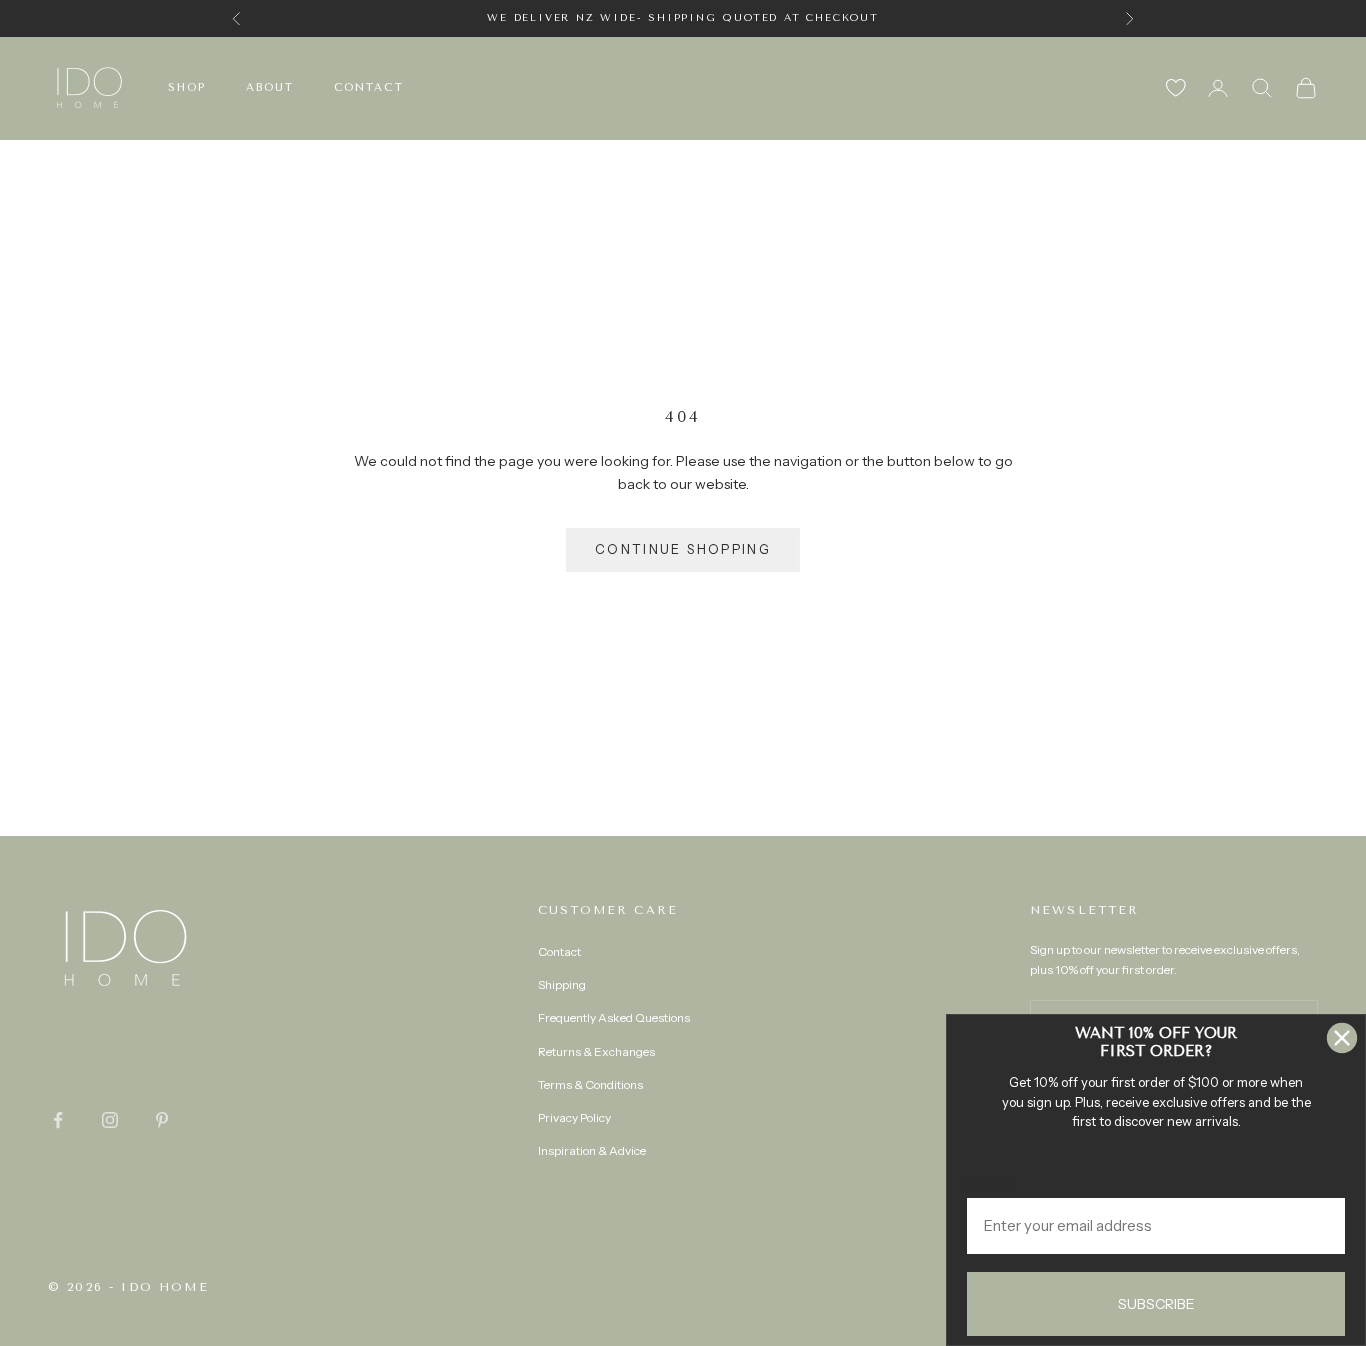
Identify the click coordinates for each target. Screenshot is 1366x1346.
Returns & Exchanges (596, 1051)
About (270, 87)
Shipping (562, 984)
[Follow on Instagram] (110, 1120)
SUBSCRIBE (1156, 1304)
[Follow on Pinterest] (162, 1120)
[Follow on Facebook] (58, 1120)
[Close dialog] (1342, 1038)
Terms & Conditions (590, 1084)
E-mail (990, 1182)
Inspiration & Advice (592, 1150)
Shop (187, 87)
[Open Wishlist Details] (1176, 88)
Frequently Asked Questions (614, 1017)
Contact (369, 87)
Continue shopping (683, 549)
